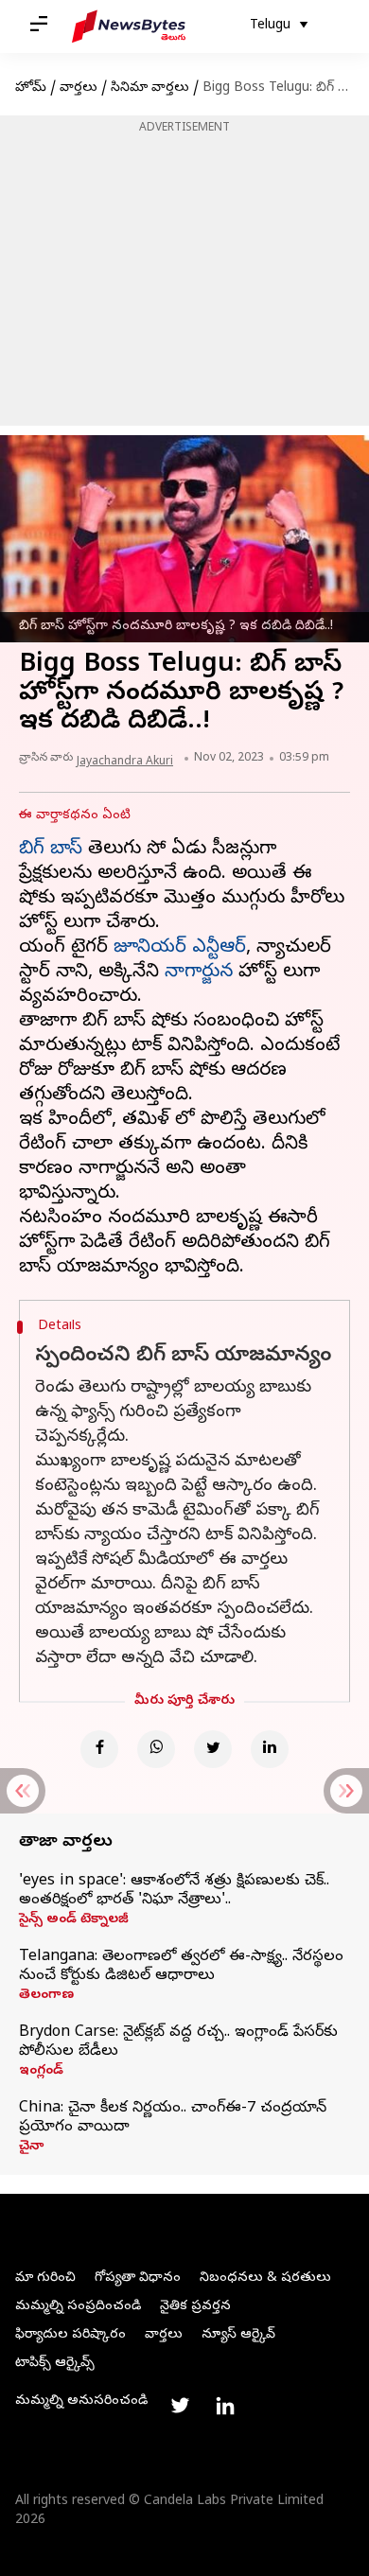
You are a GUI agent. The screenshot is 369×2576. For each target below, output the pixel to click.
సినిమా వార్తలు (150, 88)
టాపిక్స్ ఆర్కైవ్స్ (55, 2364)
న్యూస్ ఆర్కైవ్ (238, 2335)
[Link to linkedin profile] (225, 2406)
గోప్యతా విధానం (138, 2278)
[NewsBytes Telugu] (129, 26)
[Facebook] (99, 1749)
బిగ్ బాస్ (51, 850)
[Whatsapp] (156, 1749)
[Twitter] (213, 1749)
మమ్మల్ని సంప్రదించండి (78, 2307)
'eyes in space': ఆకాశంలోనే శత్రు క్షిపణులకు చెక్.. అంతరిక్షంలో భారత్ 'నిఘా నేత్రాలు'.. (174, 1891)
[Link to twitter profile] (180, 2406)
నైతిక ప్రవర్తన (195, 2307)
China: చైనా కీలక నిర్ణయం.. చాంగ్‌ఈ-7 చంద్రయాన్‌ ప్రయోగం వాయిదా (173, 2118)
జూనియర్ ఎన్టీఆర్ (180, 948)
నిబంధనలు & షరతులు (265, 2278)
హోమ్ (31, 88)
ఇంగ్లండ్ (41, 2072)
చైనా (31, 2147)
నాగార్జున (199, 973)
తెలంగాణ (46, 1996)
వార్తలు (79, 88)
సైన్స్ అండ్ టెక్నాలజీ (74, 1920)
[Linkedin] (270, 1749)
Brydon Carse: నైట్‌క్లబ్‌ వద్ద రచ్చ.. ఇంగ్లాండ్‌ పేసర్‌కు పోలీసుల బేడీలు (178, 2042)
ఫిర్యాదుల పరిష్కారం (70, 2335)
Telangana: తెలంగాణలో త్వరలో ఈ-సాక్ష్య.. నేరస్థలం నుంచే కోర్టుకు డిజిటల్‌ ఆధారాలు (181, 1967)
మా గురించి (45, 2278)
